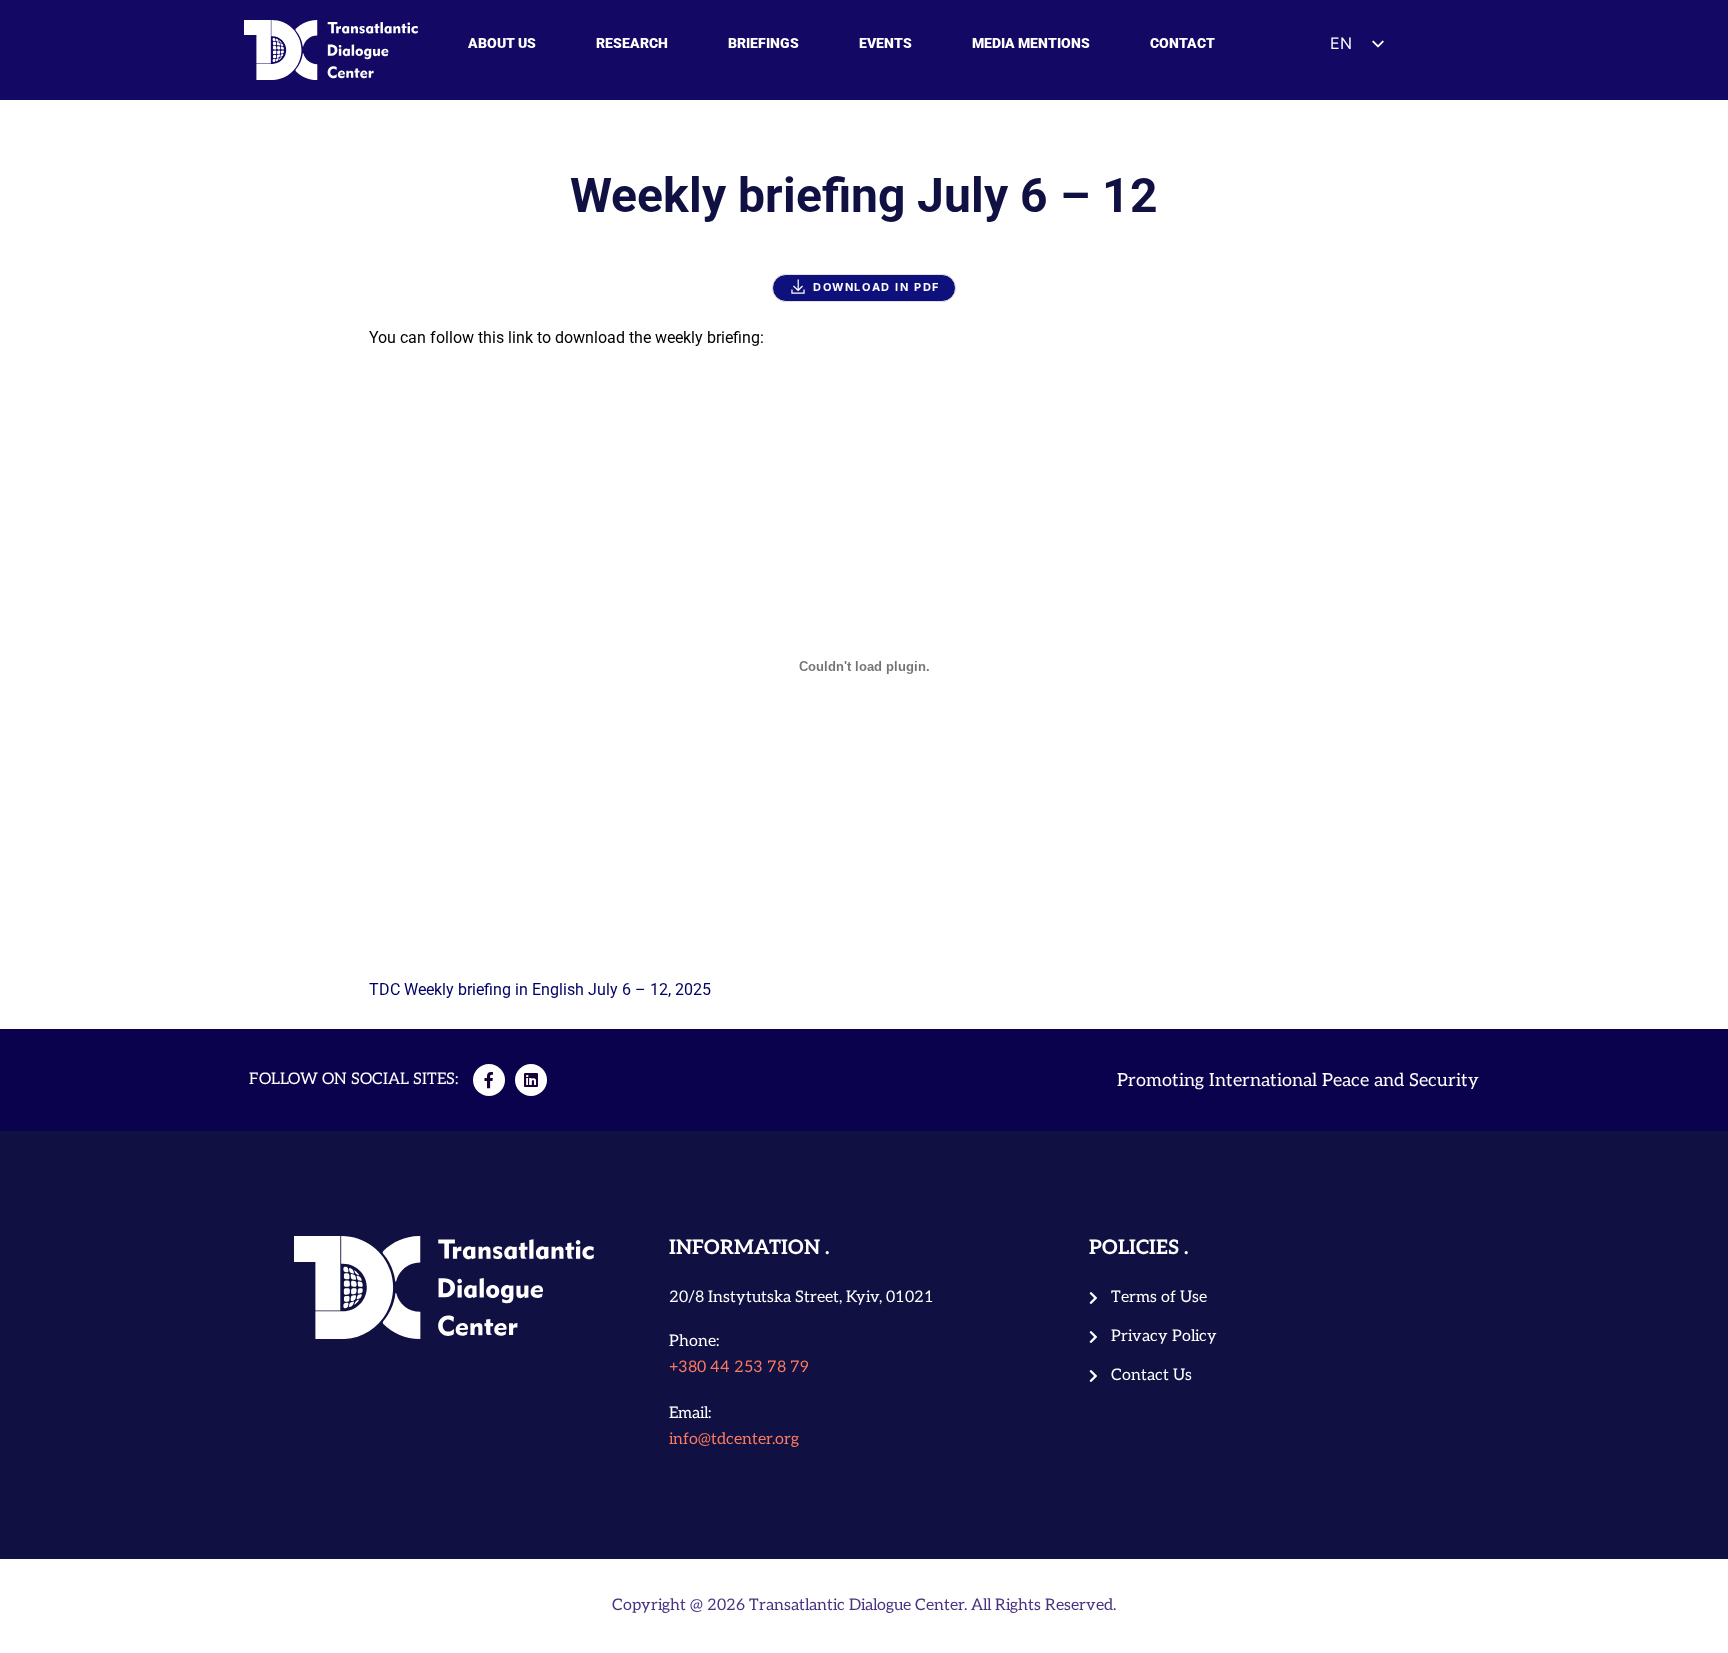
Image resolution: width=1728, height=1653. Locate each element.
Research (632, 43)
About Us (502, 43)
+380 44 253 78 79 (739, 1367)
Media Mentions (1031, 43)
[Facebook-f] (489, 1080)
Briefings (763, 43)
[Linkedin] (531, 1080)
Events (885, 43)
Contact (1182, 43)
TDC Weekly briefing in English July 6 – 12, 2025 (540, 989)
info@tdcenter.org (734, 1439)
